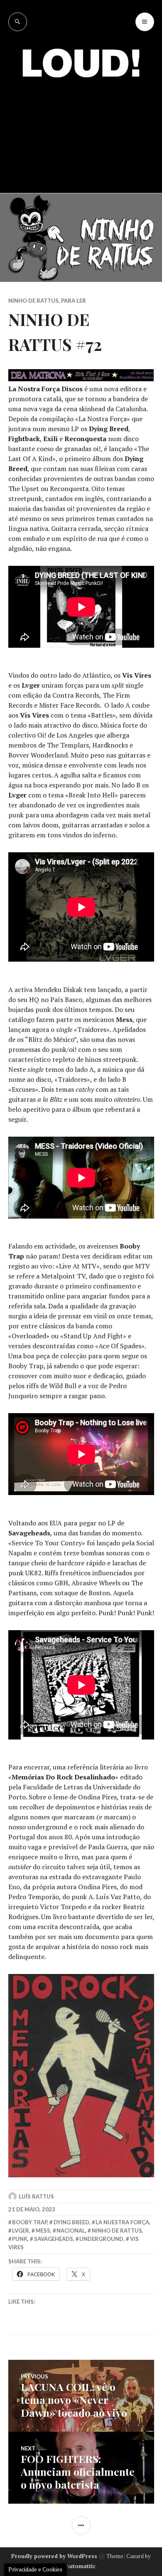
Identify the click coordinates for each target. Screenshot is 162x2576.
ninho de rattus (117, 2231)
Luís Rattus (36, 2196)
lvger (21, 2231)
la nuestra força (122, 2222)
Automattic (81, 2566)
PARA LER (74, 301)
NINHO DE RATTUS (33, 301)
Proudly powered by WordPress (54, 2556)
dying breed (71, 2222)
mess (43, 2231)
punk (20, 2239)
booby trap (29, 2222)
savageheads (54, 2239)
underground (101, 2239)
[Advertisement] (81, 129)
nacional (71, 2231)
